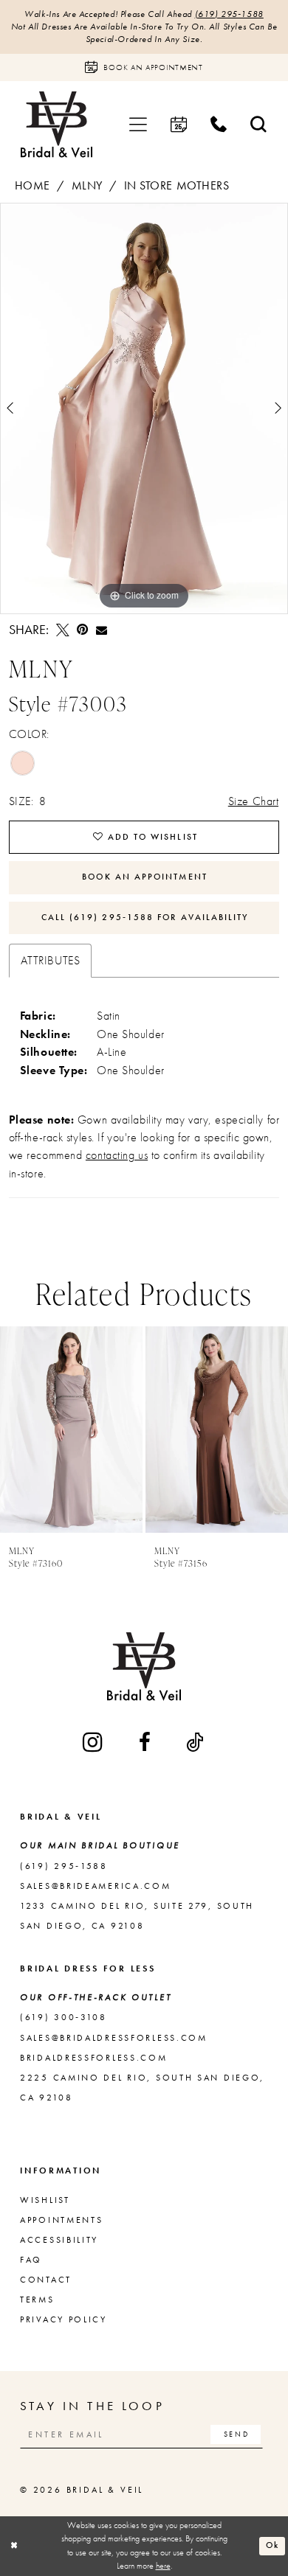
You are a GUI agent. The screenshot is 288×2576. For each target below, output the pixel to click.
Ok (272, 2545)
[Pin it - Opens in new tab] (82, 630)
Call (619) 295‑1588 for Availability (145, 917)
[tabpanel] (144, 408)
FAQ (31, 2260)
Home (32, 186)
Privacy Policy (64, 2319)
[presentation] (71, 1430)
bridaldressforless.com (94, 2058)
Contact (46, 2280)
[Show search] (258, 125)
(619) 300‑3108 (64, 2017)
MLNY (87, 186)
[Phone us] (219, 125)
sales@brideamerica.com (96, 1886)
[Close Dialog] (14, 2546)
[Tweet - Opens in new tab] (63, 630)
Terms (37, 2300)
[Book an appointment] (179, 125)
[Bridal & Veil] (56, 125)
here (163, 2566)
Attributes (51, 961)
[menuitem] (138, 125)
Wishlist (45, 2200)
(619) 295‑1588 (229, 14)
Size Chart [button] (254, 801)
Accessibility (59, 2240)
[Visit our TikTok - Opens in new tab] (196, 1742)
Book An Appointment (145, 877)
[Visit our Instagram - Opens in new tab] (94, 1742)
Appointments (61, 2220)
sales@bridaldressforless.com (114, 2038)
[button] (138, 125)
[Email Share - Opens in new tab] (102, 630)
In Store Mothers (177, 186)
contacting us (117, 1155)
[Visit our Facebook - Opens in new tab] (146, 1742)
